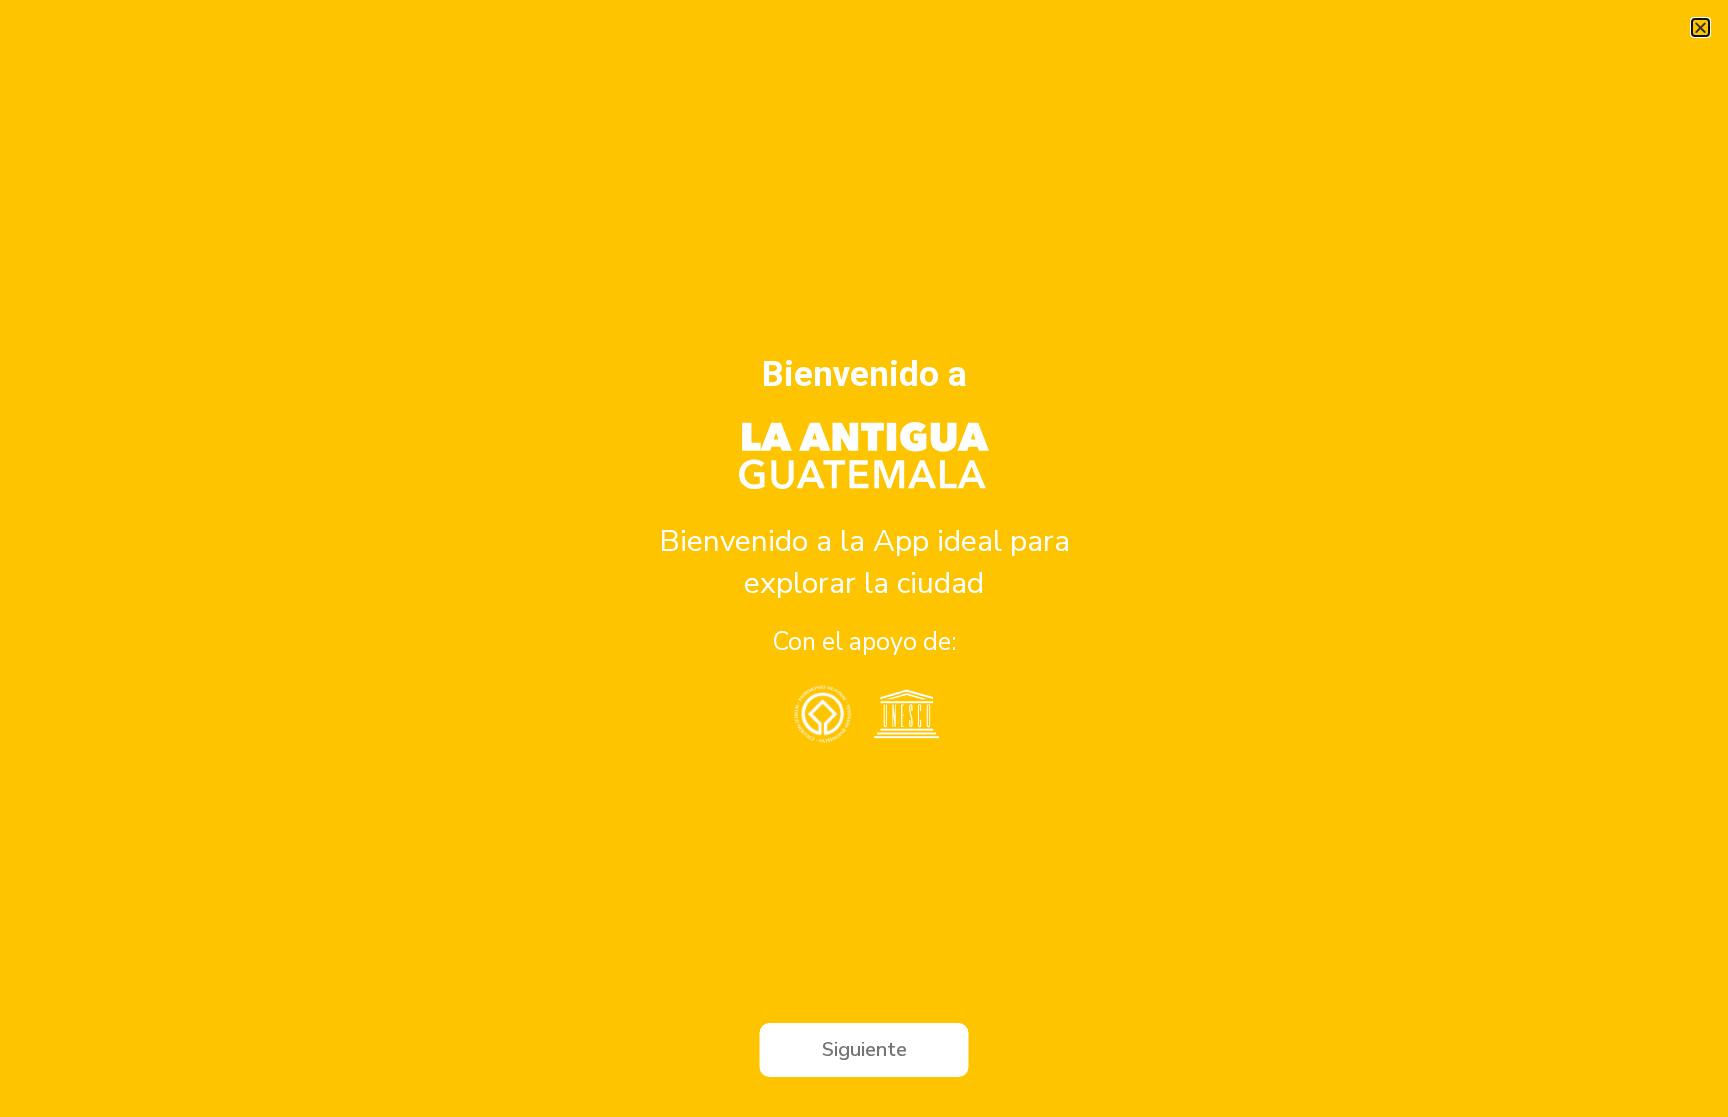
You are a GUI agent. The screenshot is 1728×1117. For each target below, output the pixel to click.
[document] (864, 558)
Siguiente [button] (864, 1049)
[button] (1700, 27)
